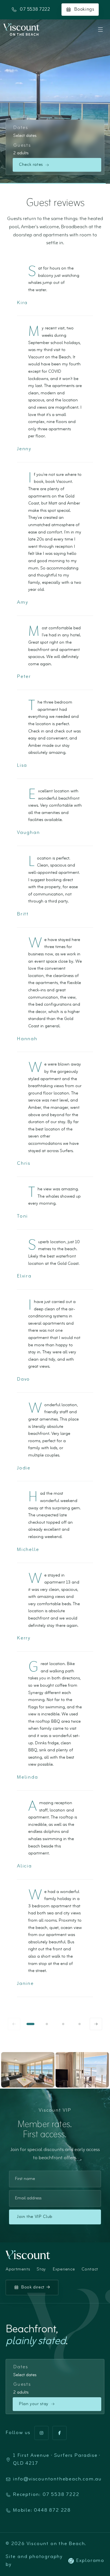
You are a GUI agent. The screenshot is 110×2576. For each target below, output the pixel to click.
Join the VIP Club (35, 2217)
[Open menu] (100, 30)
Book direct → (36, 2287)
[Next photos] (102, 2070)
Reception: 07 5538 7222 (46, 2495)
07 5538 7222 (35, 10)
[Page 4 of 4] (80, 2024)
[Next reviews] (96, 2024)
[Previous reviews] (14, 2024)
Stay (41, 2269)
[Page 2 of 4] (47, 2024)
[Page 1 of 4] (30, 2024)
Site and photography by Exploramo (55, 2561)
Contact (90, 2269)
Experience (64, 2269)
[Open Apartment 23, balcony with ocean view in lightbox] (82, 2070)
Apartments (18, 2269)
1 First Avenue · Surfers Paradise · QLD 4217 (57, 2460)
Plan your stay (34, 2404)
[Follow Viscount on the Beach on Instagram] (41, 2433)
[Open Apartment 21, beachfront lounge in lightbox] (28, 2070)
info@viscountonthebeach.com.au (57, 2479)
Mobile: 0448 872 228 (42, 2511)
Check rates (31, 165)
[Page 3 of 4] (63, 2024)
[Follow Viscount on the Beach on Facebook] (60, 2433)
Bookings (84, 9)
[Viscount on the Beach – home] (21, 30)
